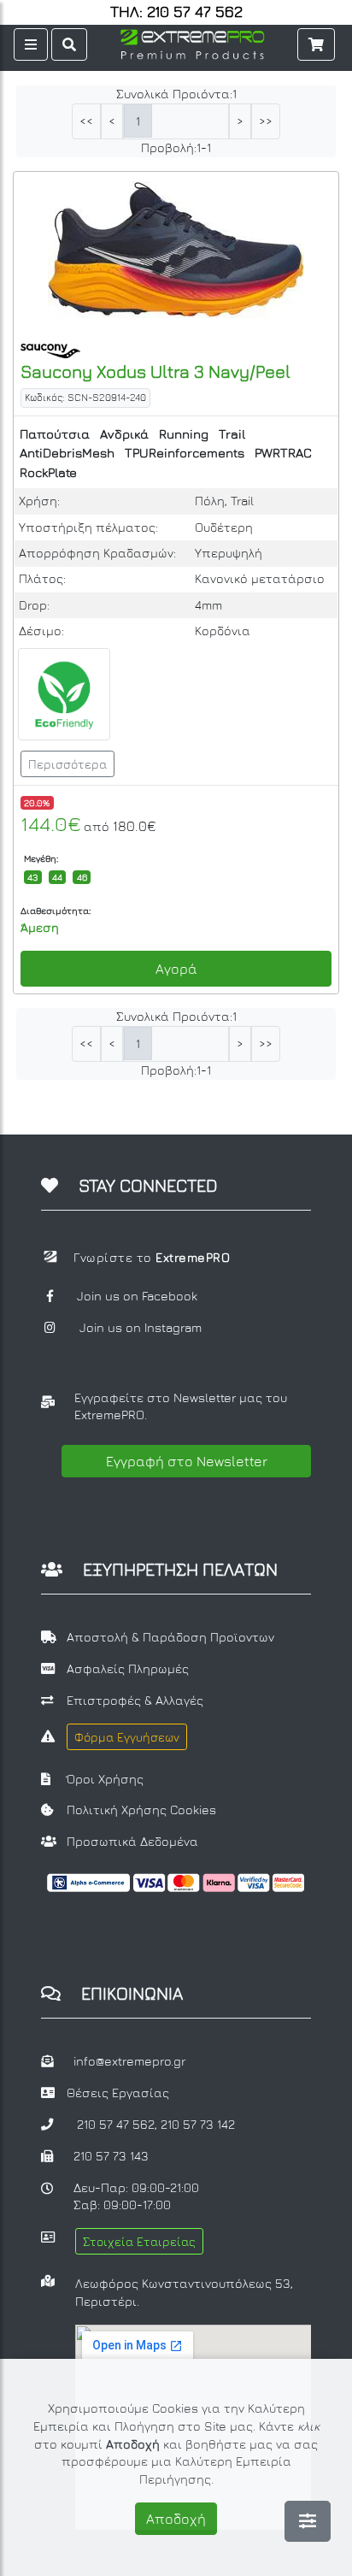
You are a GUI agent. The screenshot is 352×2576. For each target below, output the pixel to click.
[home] (192, 42)
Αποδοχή (176, 2519)
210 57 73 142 (198, 2124)
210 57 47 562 (116, 2124)
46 (82, 877)
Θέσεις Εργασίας (118, 2093)
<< (86, 121)
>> (266, 121)
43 (32, 877)
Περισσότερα (67, 764)
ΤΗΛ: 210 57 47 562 (176, 12)
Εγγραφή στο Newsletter (187, 1461)
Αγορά (176, 969)
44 (57, 877)
